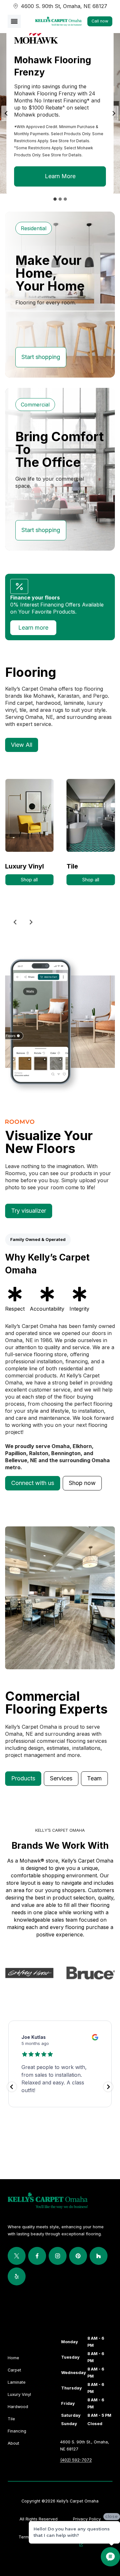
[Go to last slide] (6, 113)
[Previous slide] (15, 922)
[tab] (55, 199)
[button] (33, 1483)
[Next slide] (114, 113)
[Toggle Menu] (14, 21)
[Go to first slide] (31, 922)
